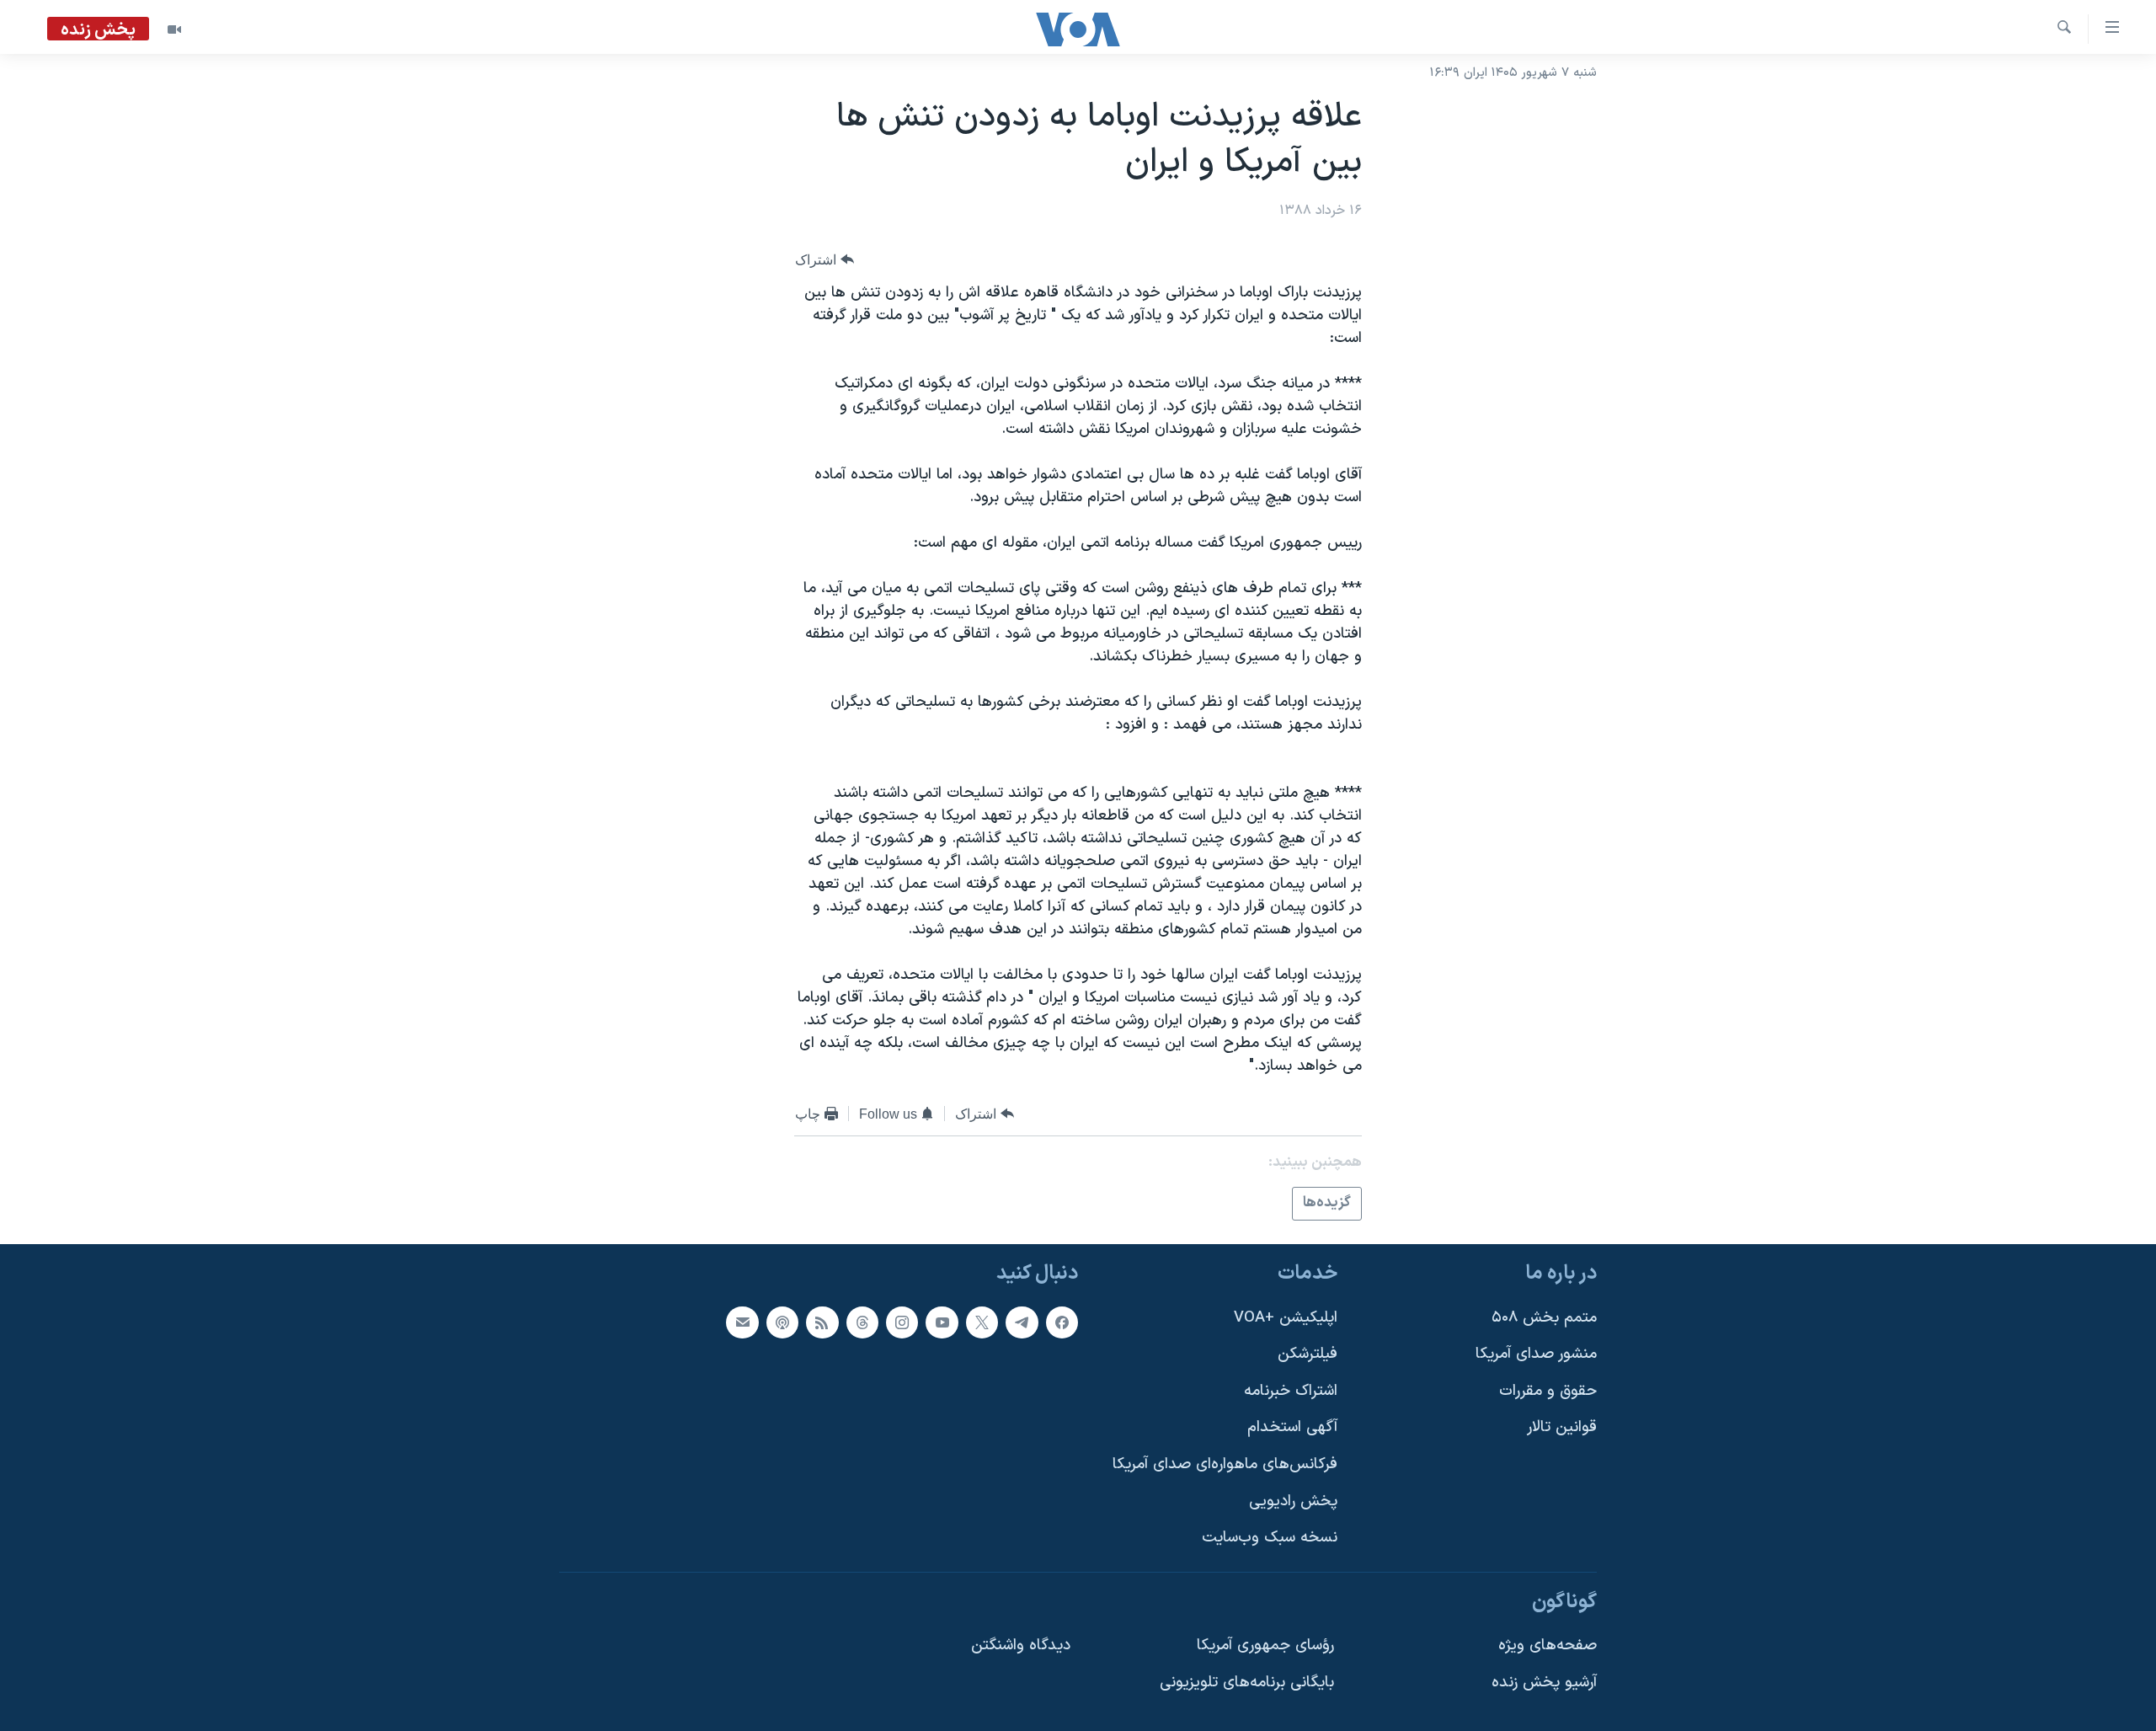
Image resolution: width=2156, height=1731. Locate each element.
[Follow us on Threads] (862, 1322)
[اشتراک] (742, 1322)
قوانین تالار (1562, 1427)
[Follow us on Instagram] (902, 1322)
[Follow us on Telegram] (1022, 1322)
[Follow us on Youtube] (942, 1322)
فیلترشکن (1307, 1354)
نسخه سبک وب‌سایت (1270, 1538)
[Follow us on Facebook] (1062, 1322)
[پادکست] (782, 1322)
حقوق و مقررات (1548, 1390)
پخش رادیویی (1293, 1501)
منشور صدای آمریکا (1536, 1354)
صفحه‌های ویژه (1548, 1646)
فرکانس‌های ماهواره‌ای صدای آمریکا (1225, 1464)
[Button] (825, 260)
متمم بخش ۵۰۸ (1544, 1317)
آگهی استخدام (1292, 1427)
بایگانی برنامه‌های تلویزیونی (1247, 1683)
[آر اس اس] (822, 1322)
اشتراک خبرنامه (1291, 1390)
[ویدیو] (174, 29)
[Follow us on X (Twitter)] (982, 1322)
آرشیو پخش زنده (1544, 1683)
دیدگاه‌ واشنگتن (1021, 1646)
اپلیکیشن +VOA (1286, 1317)
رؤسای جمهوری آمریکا (1265, 1646)
